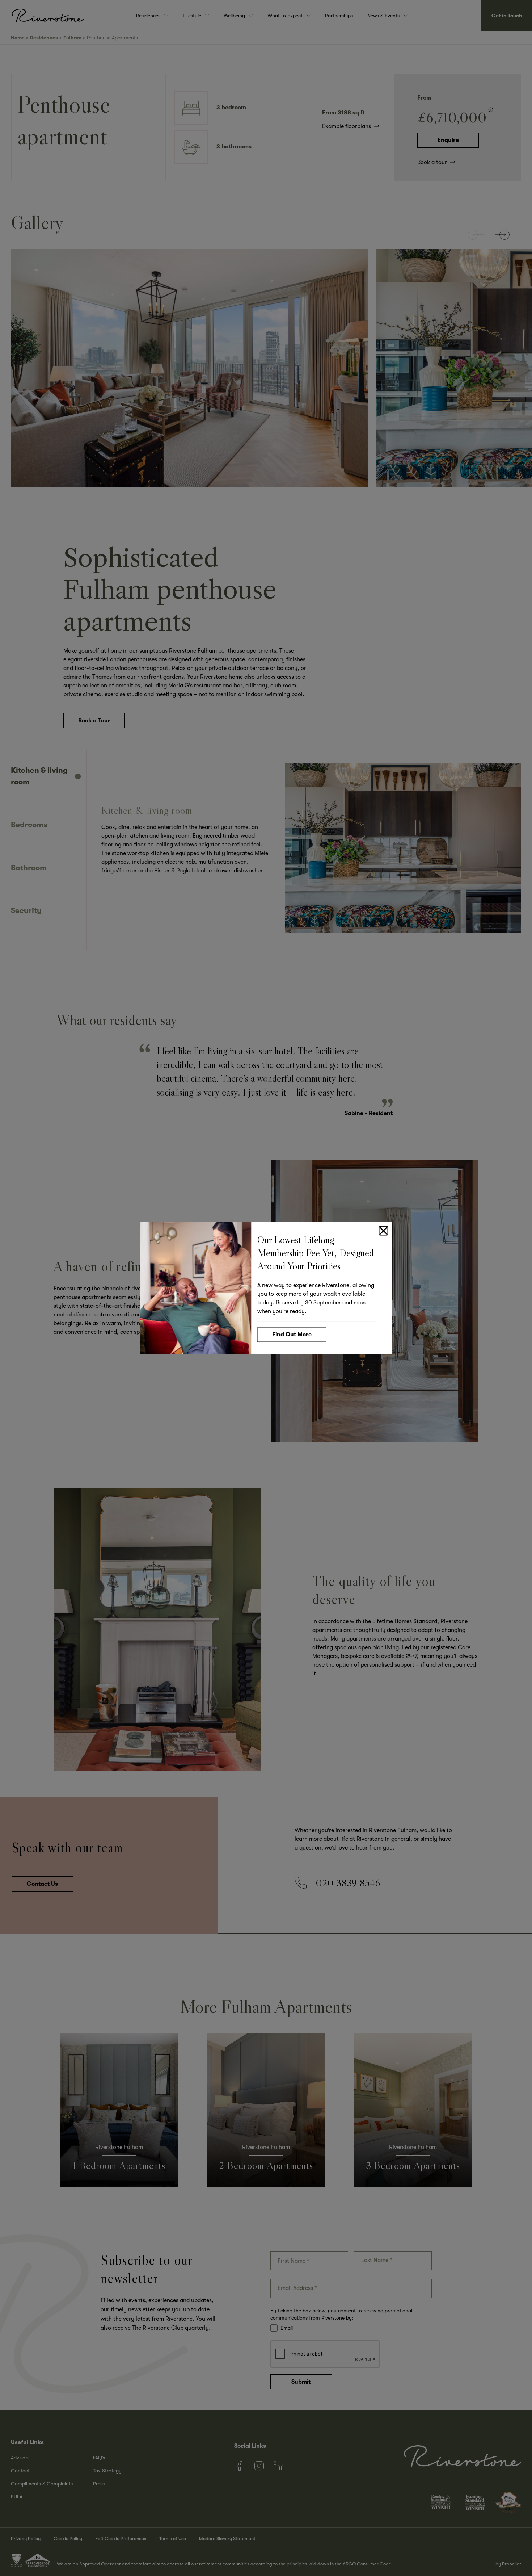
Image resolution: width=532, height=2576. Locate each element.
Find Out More (292, 1334)
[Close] (384, 1231)
